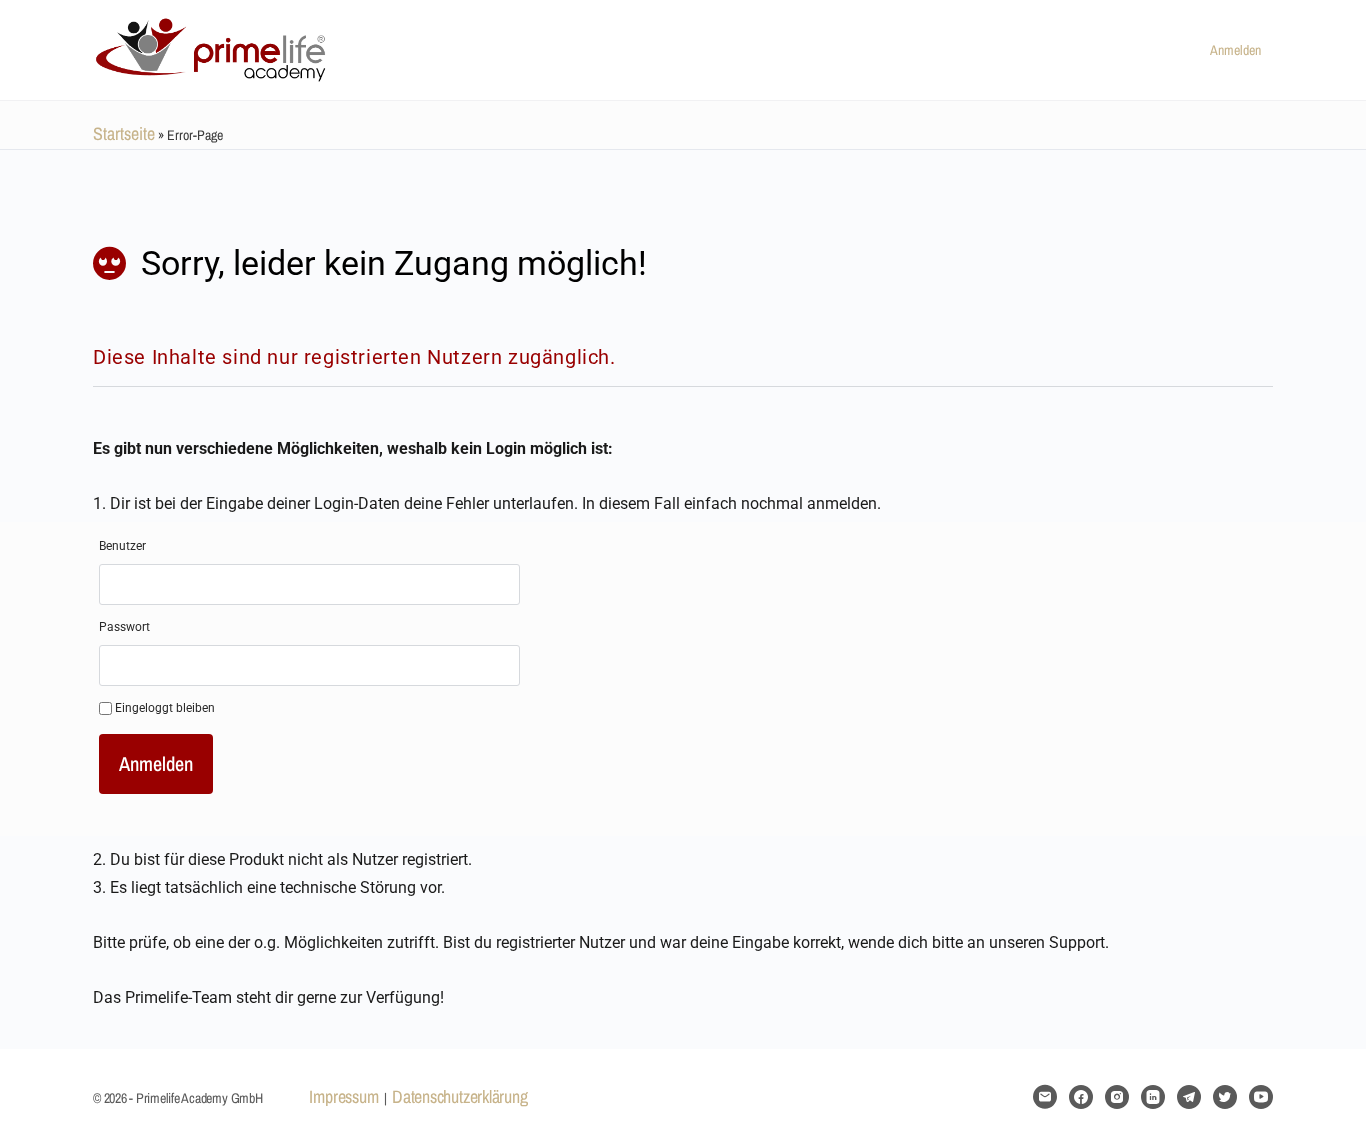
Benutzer (122, 546)
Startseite (124, 133)
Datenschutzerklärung (459, 1096)
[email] (1045, 1097)
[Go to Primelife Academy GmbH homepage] (213, 47)
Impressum (343, 1096)
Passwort (124, 627)
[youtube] (1261, 1097)
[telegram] (1189, 1097)
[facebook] (1081, 1097)
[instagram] (1117, 1097)
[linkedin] (1153, 1097)
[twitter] (1225, 1097)
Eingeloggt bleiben (163, 708)
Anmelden (1235, 50)
